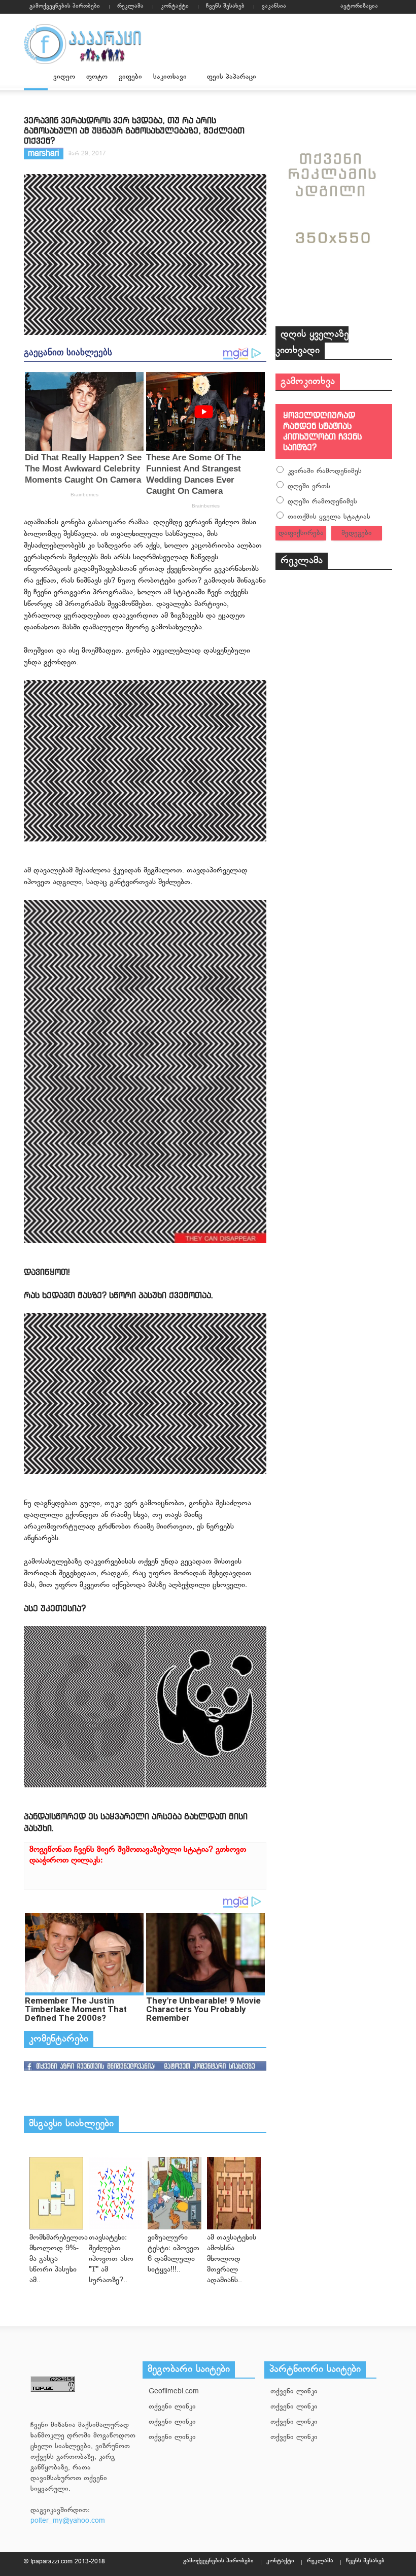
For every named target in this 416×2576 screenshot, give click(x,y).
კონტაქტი (175, 6)
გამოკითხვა (308, 382)
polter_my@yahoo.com (68, 2521)
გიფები (130, 77)
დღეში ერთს (309, 486)
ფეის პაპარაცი (232, 77)
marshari (44, 154)
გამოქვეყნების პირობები (65, 6)
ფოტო (97, 77)
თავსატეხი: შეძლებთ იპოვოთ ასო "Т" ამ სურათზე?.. (111, 2259)
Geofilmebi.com (174, 2392)
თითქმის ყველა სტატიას (329, 517)
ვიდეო (64, 77)
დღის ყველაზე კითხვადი (312, 343)
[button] (382, 76)
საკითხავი (167, 81)
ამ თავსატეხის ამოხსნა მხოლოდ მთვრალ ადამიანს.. (232, 2259)
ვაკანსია (274, 6)
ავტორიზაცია (359, 6)
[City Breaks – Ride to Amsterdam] (56, 2193)
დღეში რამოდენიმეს (322, 502)
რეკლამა (130, 6)
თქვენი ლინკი (172, 2407)
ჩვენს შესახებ (225, 6)
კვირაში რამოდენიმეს (325, 471)
